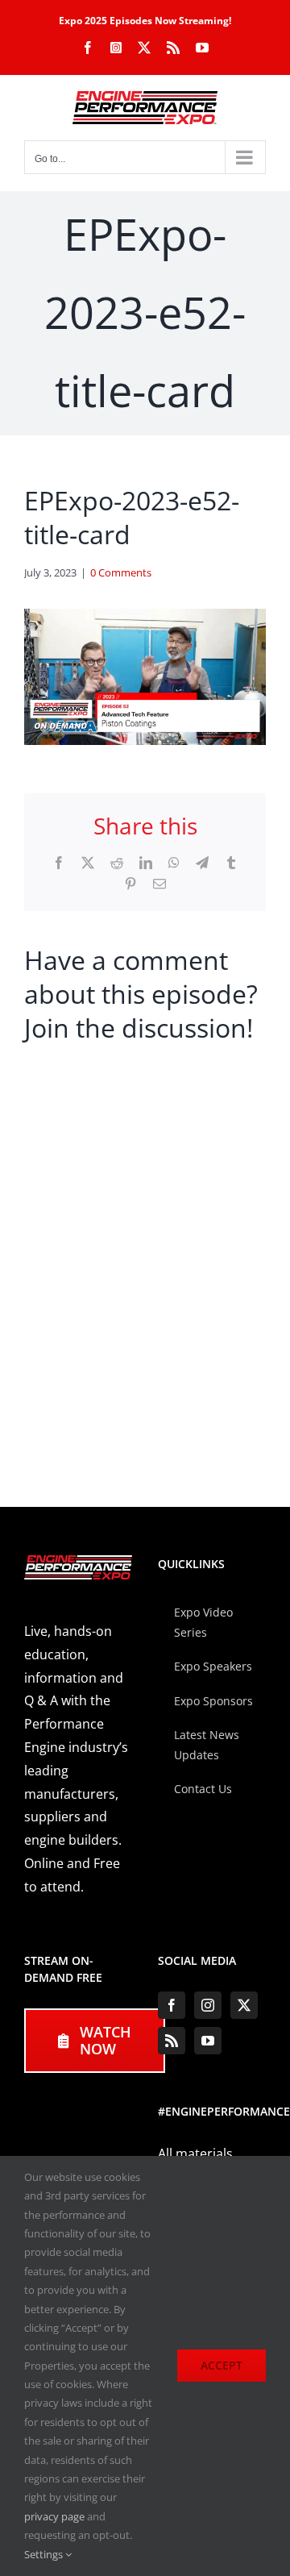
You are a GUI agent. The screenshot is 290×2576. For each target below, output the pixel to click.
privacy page (54, 2516)
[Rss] (172, 2041)
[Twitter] (244, 2005)
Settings (45, 2554)
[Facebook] (172, 2005)
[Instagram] (208, 2005)
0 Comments (121, 572)
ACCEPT (222, 2365)
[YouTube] (208, 2041)
